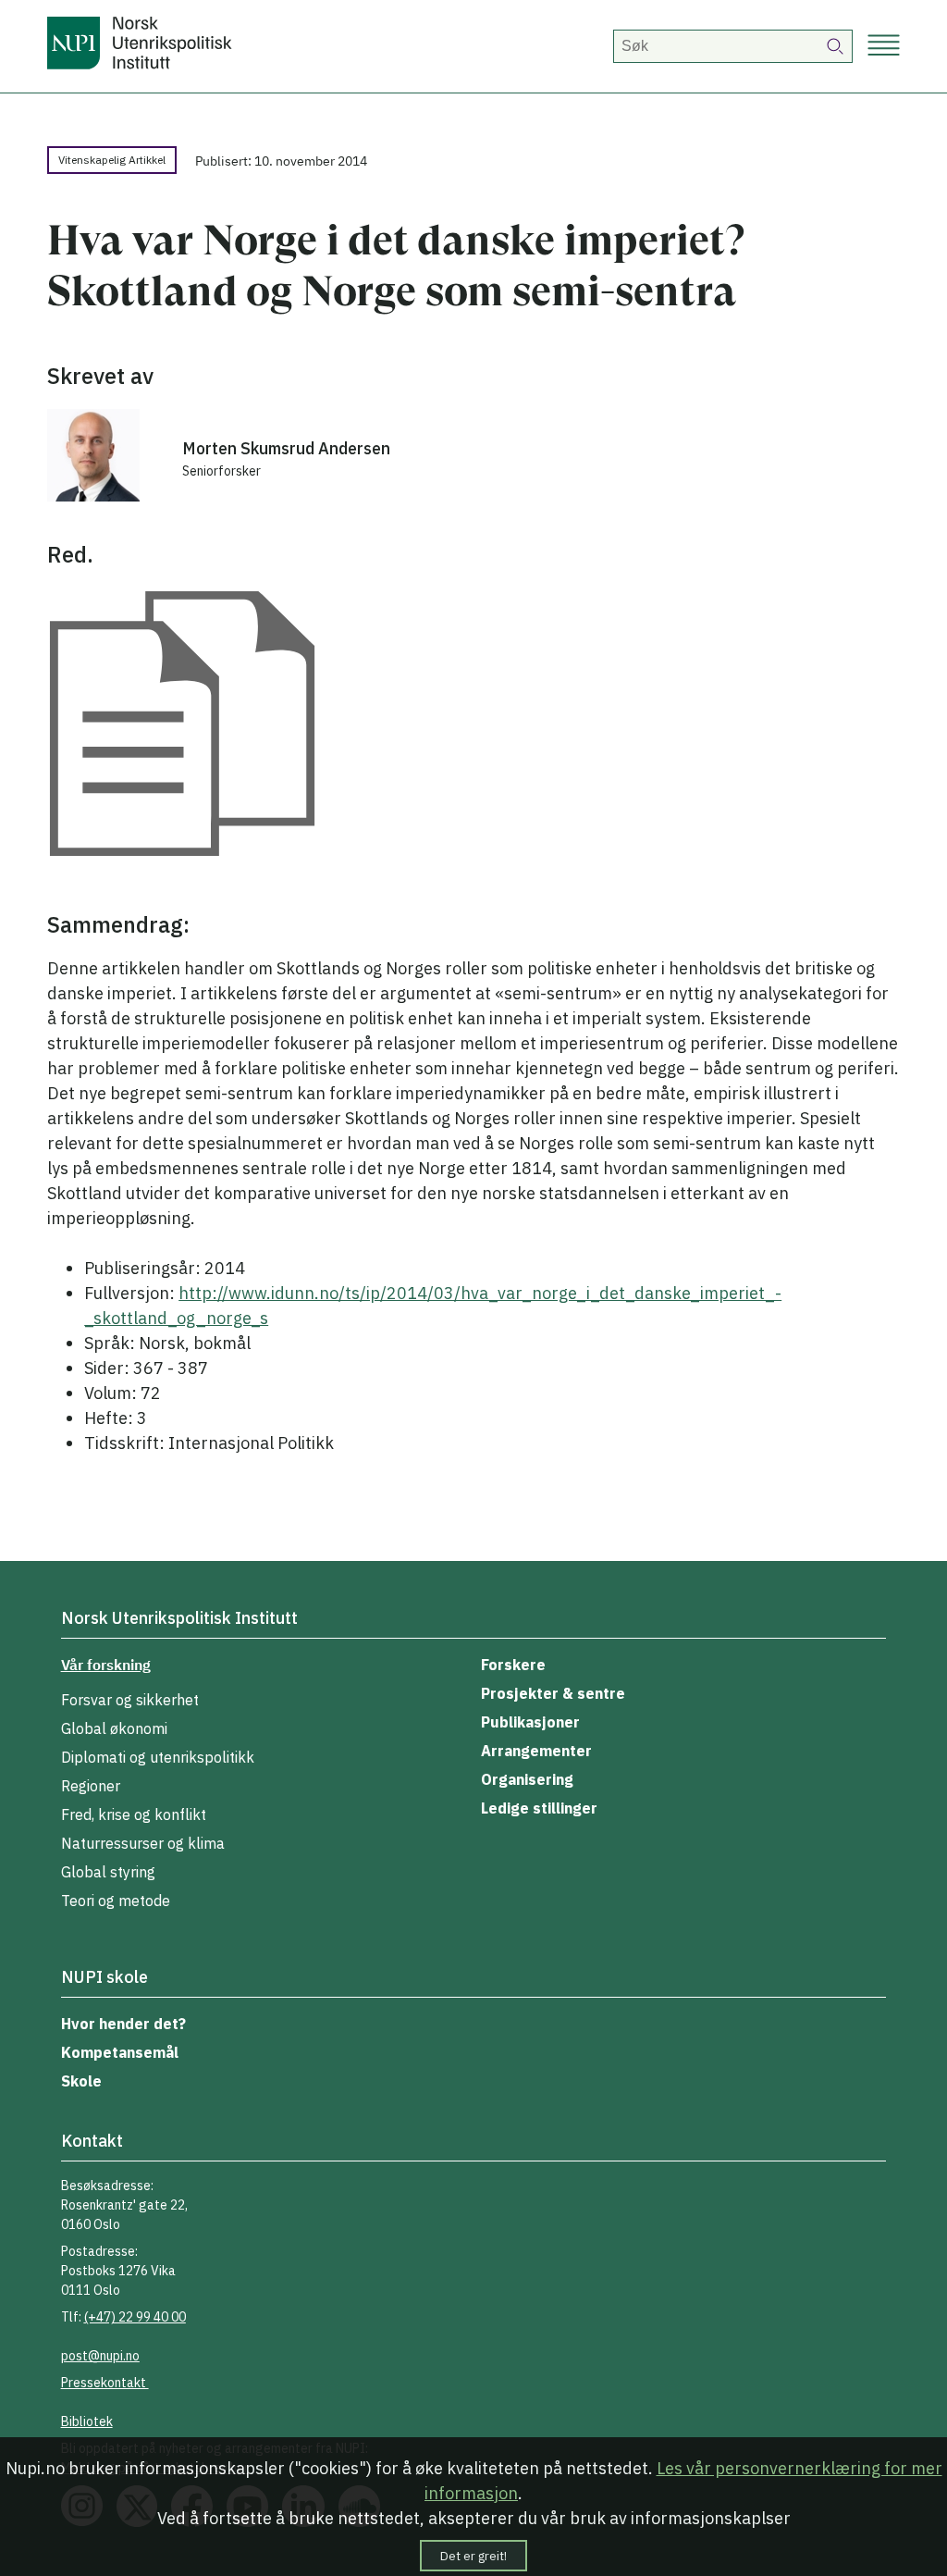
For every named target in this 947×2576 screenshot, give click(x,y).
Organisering (527, 1779)
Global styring (108, 1872)
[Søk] (836, 46)
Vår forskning (106, 1665)
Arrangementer (536, 1751)
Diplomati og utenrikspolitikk (158, 1757)
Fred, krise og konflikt (134, 1814)
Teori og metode (116, 1901)
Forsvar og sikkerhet (130, 1700)
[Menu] (884, 47)
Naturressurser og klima (143, 1843)
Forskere (513, 1665)
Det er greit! (473, 2556)
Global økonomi (114, 1728)
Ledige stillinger (539, 1808)
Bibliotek (87, 2421)
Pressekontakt (105, 2383)
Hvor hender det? (123, 2024)
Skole (81, 2081)
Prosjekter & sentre (553, 1693)
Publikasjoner (530, 1722)
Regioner (91, 1786)
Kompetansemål (120, 2052)
